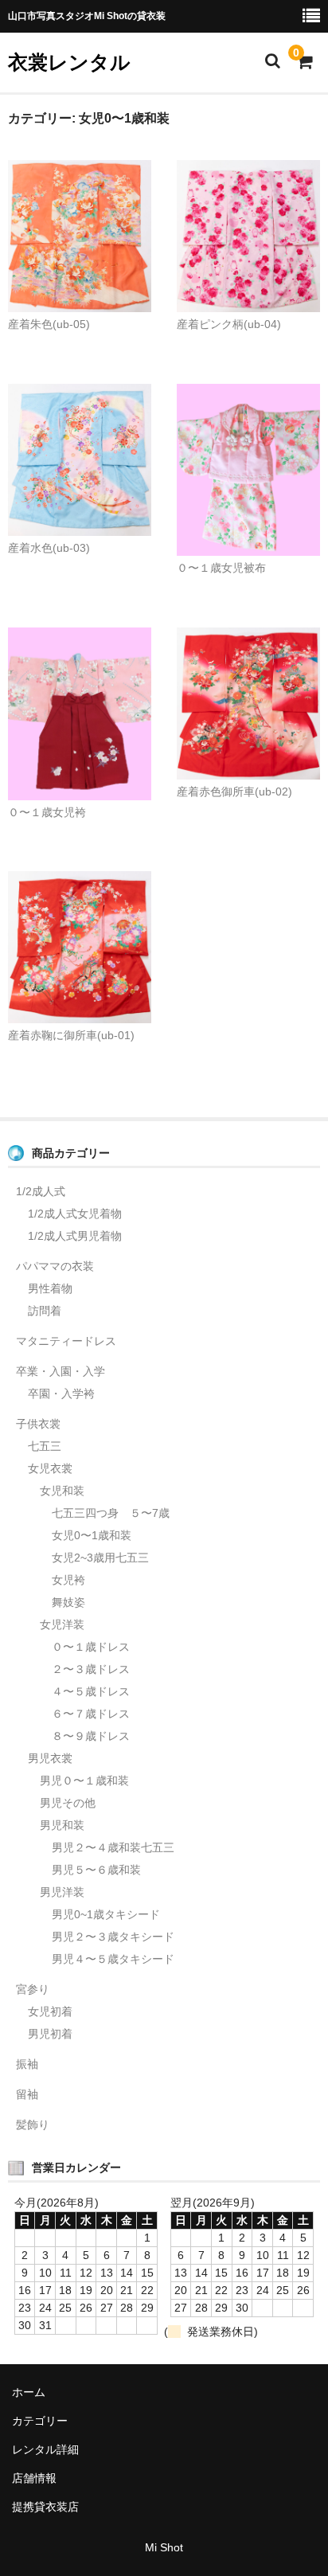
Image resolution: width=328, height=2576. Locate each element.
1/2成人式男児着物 (75, 1236)
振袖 (27, 2064)
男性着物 (50, 1288)
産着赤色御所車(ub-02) (234, 792)
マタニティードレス (66, 1341)
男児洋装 (62, 1892)
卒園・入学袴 (61, 1394)
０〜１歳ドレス (91, 1647)
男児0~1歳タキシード (106, 1914)
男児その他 (68, 1803)
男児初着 (50, 2034)
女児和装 (62, 1491)
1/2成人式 (41, 1191)
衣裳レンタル (69, 62)
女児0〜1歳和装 (92, 1535)
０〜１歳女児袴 (47, 812)
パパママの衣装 (55, 1266)
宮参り (33, 1989)
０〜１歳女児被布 (221, 568)
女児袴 (68, 1580)
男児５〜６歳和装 (96, 1870)
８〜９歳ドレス (91, 1736)
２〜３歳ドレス (91, 1669)
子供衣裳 (38, 1424)
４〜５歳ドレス (91, 1691)
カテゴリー (40, 2421)
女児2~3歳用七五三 (100, 1558)
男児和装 (62, 1825)
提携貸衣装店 (45, 2507)
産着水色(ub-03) (49, 548)
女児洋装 (62, 1624)
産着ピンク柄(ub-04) (229, 324)
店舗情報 (34, 2478)
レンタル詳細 (45, 2449)
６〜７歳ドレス (91, 1714)
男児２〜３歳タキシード (113, 1937)
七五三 (45, 1446)
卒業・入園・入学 (61, 1371)
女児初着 (50, 2011)
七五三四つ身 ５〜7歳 (111, 1513)
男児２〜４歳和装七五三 (113, 1847)
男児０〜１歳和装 (84, 1781)
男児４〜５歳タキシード (113, 1959)
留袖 (27, 2094)
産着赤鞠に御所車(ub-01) (71, 1035)
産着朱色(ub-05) (49, 324)
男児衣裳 (50, 1758)
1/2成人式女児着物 (75, 1214)
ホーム (29, 2392)
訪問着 (45, 1311)
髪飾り (33, 2125)
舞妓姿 (68, 1602)
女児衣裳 (50, 1468)
